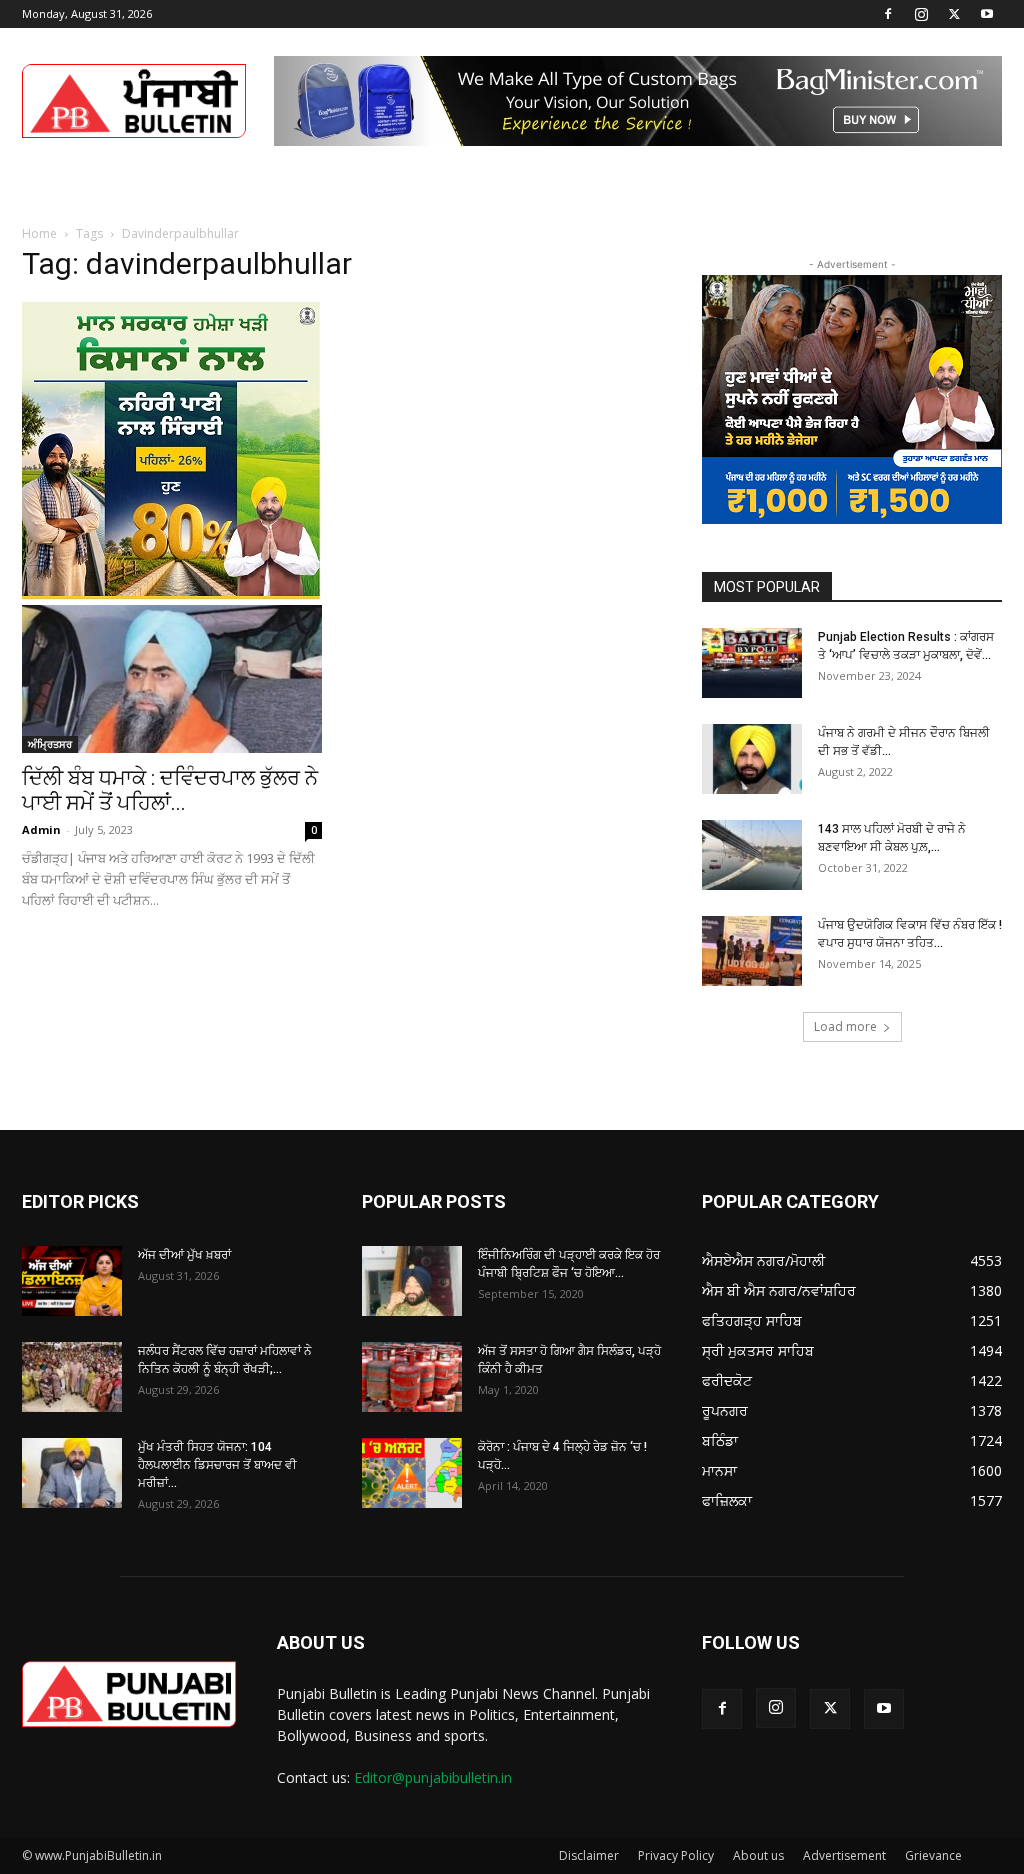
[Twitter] (954, 14)
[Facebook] (888, 14)
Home (39, 233)
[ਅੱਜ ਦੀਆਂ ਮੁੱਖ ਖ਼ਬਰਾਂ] (72, 1281)
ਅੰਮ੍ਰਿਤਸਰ (50, 744)
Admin (41, 829)
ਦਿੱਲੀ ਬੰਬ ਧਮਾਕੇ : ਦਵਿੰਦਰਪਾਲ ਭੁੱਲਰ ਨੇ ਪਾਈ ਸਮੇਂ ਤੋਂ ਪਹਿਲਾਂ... (170, 790)
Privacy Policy (676, 1855)
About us (758, 1855)
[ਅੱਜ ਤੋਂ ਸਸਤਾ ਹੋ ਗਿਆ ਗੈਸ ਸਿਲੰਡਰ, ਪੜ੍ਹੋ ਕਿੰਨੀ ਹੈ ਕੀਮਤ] (412, 1377)
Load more (845, 1026)
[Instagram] (921, 14)
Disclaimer (589, 1855)
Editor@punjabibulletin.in (433, 1777)
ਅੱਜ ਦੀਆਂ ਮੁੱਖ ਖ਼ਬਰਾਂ (184, 1255)
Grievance (933, 1855)
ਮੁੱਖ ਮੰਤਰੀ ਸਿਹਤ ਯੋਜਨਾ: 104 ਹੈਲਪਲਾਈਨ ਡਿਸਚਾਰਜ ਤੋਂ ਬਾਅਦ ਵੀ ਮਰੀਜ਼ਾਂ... (217, 1465)
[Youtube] (987, 14)
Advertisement (844, 1855)
